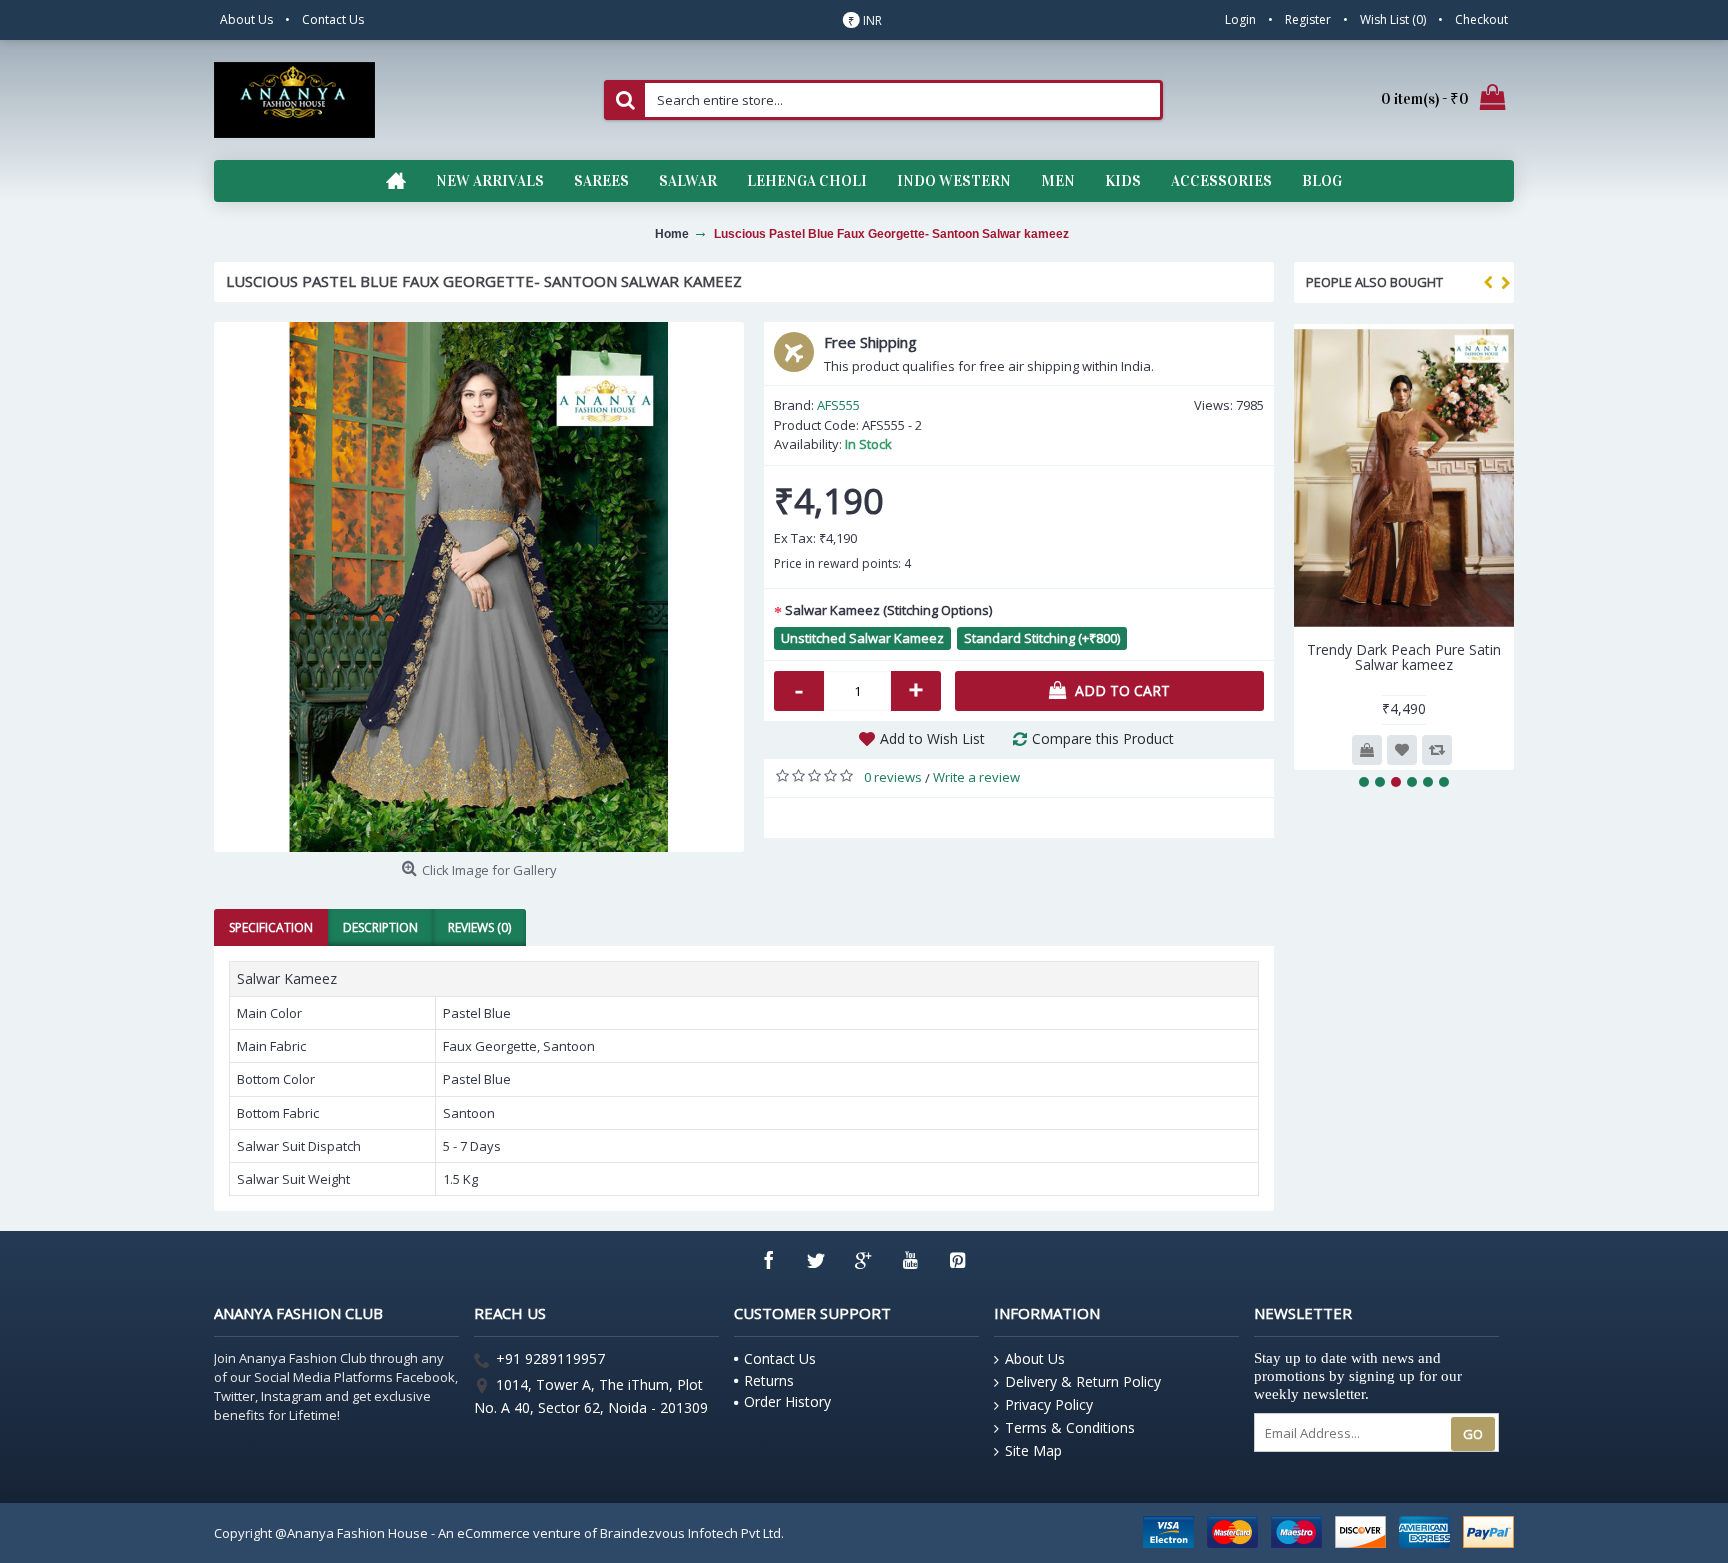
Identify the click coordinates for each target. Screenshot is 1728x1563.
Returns (769, 1380)
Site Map (1033, 1450)
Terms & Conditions (1070, 1427)
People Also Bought (1374, 282)
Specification (271, 927)
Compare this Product (1103, 738)
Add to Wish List (932, 738)
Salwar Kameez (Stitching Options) (888, 610)
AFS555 (838, 405)
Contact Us (780, 1358)
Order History (787, 1401)
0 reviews (893, 777)
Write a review (976, 777)
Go (1473, 1434)
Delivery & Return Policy (1083, 1381)
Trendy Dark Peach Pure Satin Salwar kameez (1404, 657)
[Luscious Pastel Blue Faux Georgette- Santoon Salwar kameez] (479, 587)
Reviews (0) (479, 927)
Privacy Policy (1049, 1404)
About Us (1035, 1358)
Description (380, 927)
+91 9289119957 (550, 1359)
